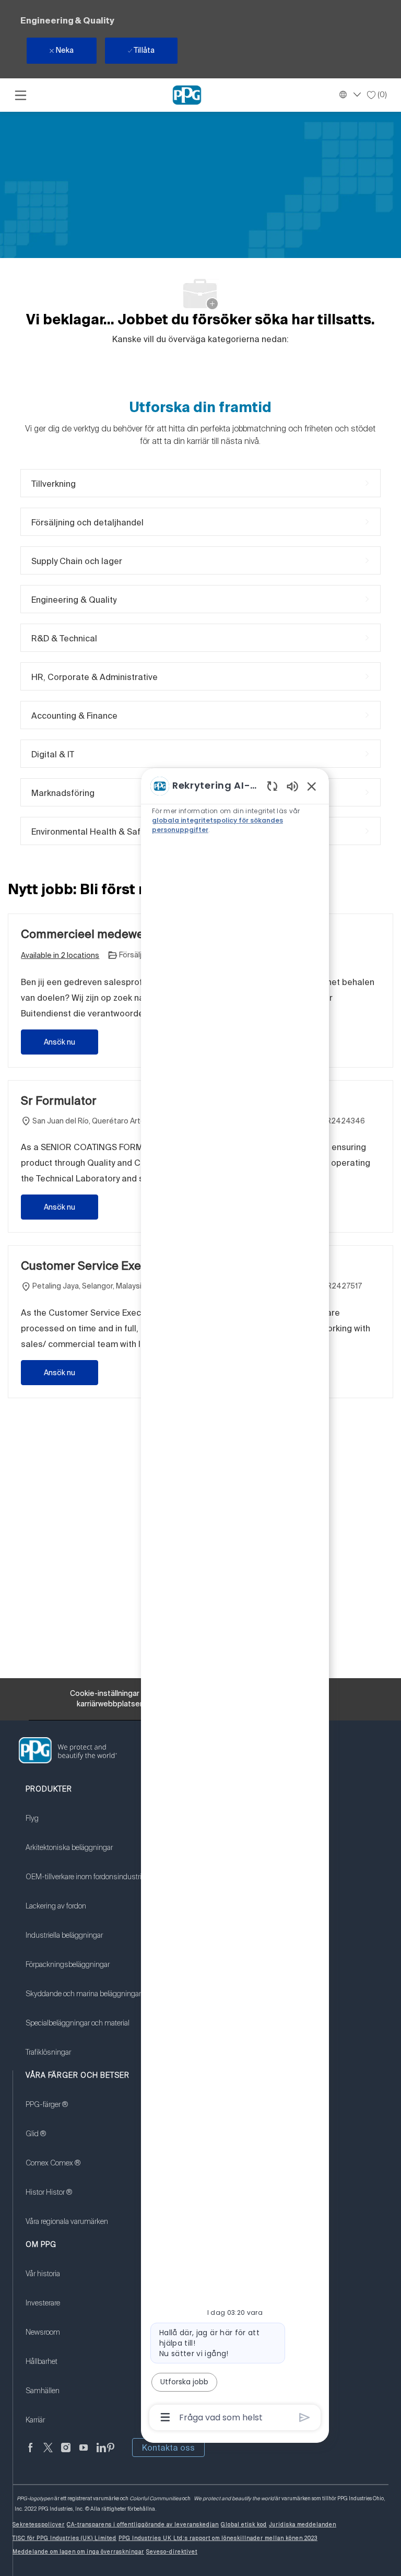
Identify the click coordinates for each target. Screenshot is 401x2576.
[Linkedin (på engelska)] (101, 2454)
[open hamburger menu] (21, 95)
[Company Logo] (187, 95)
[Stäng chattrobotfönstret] (312, 786)
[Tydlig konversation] (272, 786)
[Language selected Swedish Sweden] (349, 95)
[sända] (305, 2417)
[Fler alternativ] (165, 2417)
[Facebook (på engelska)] (30, 2454)
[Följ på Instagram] (66, 2454)
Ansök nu (60, 1042)
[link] (86, 1825)
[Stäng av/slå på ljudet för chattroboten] (292, 786)
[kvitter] (48, 2454)
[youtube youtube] (84, 2454)
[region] (235, 1601)
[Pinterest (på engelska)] (111, 2454)
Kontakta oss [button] (168, 2448)
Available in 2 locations (60, 956)
